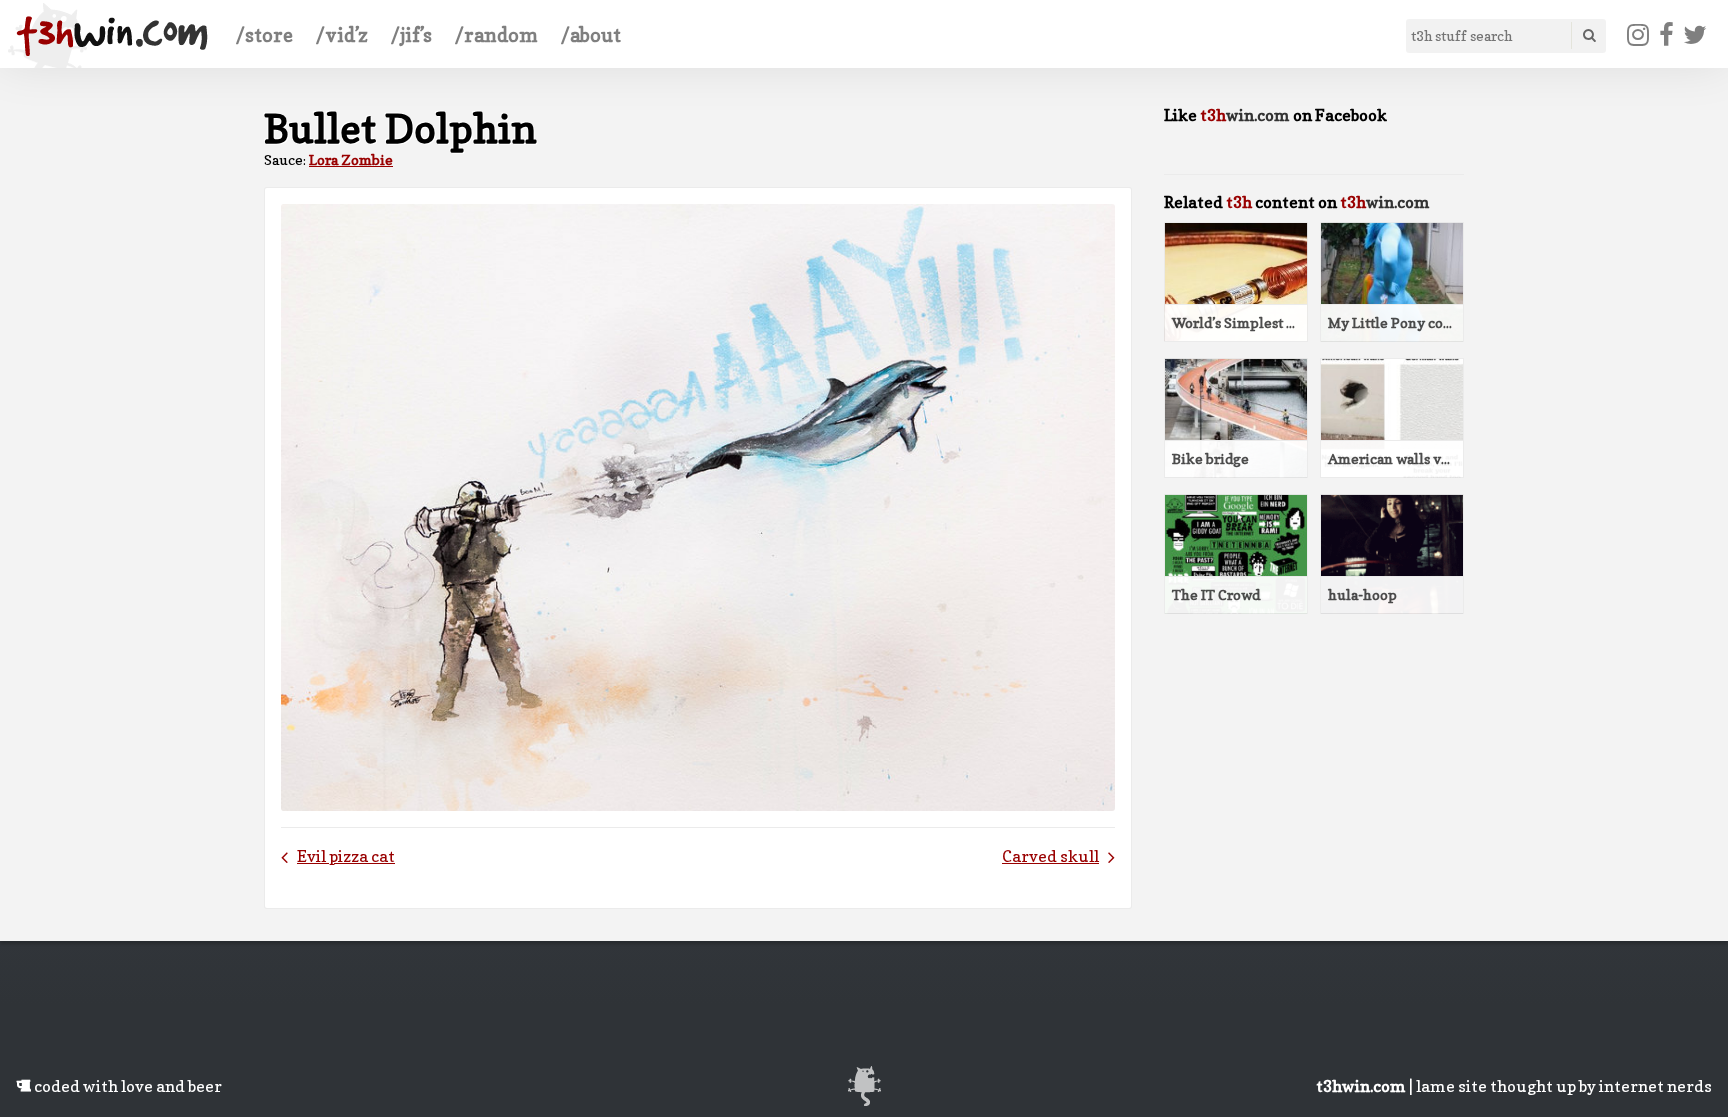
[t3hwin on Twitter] (1695, 35)
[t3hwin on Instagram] (1638, 35)
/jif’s (411, 35)
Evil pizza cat (346, 856)
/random (496, 35)
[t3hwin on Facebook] (1666, 35)
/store (264, 35)
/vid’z (342, 35)
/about (591, 35)
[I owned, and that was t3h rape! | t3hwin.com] (112, 36)
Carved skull (1050, 856)
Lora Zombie (351, 159)
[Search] (1588, 35)
